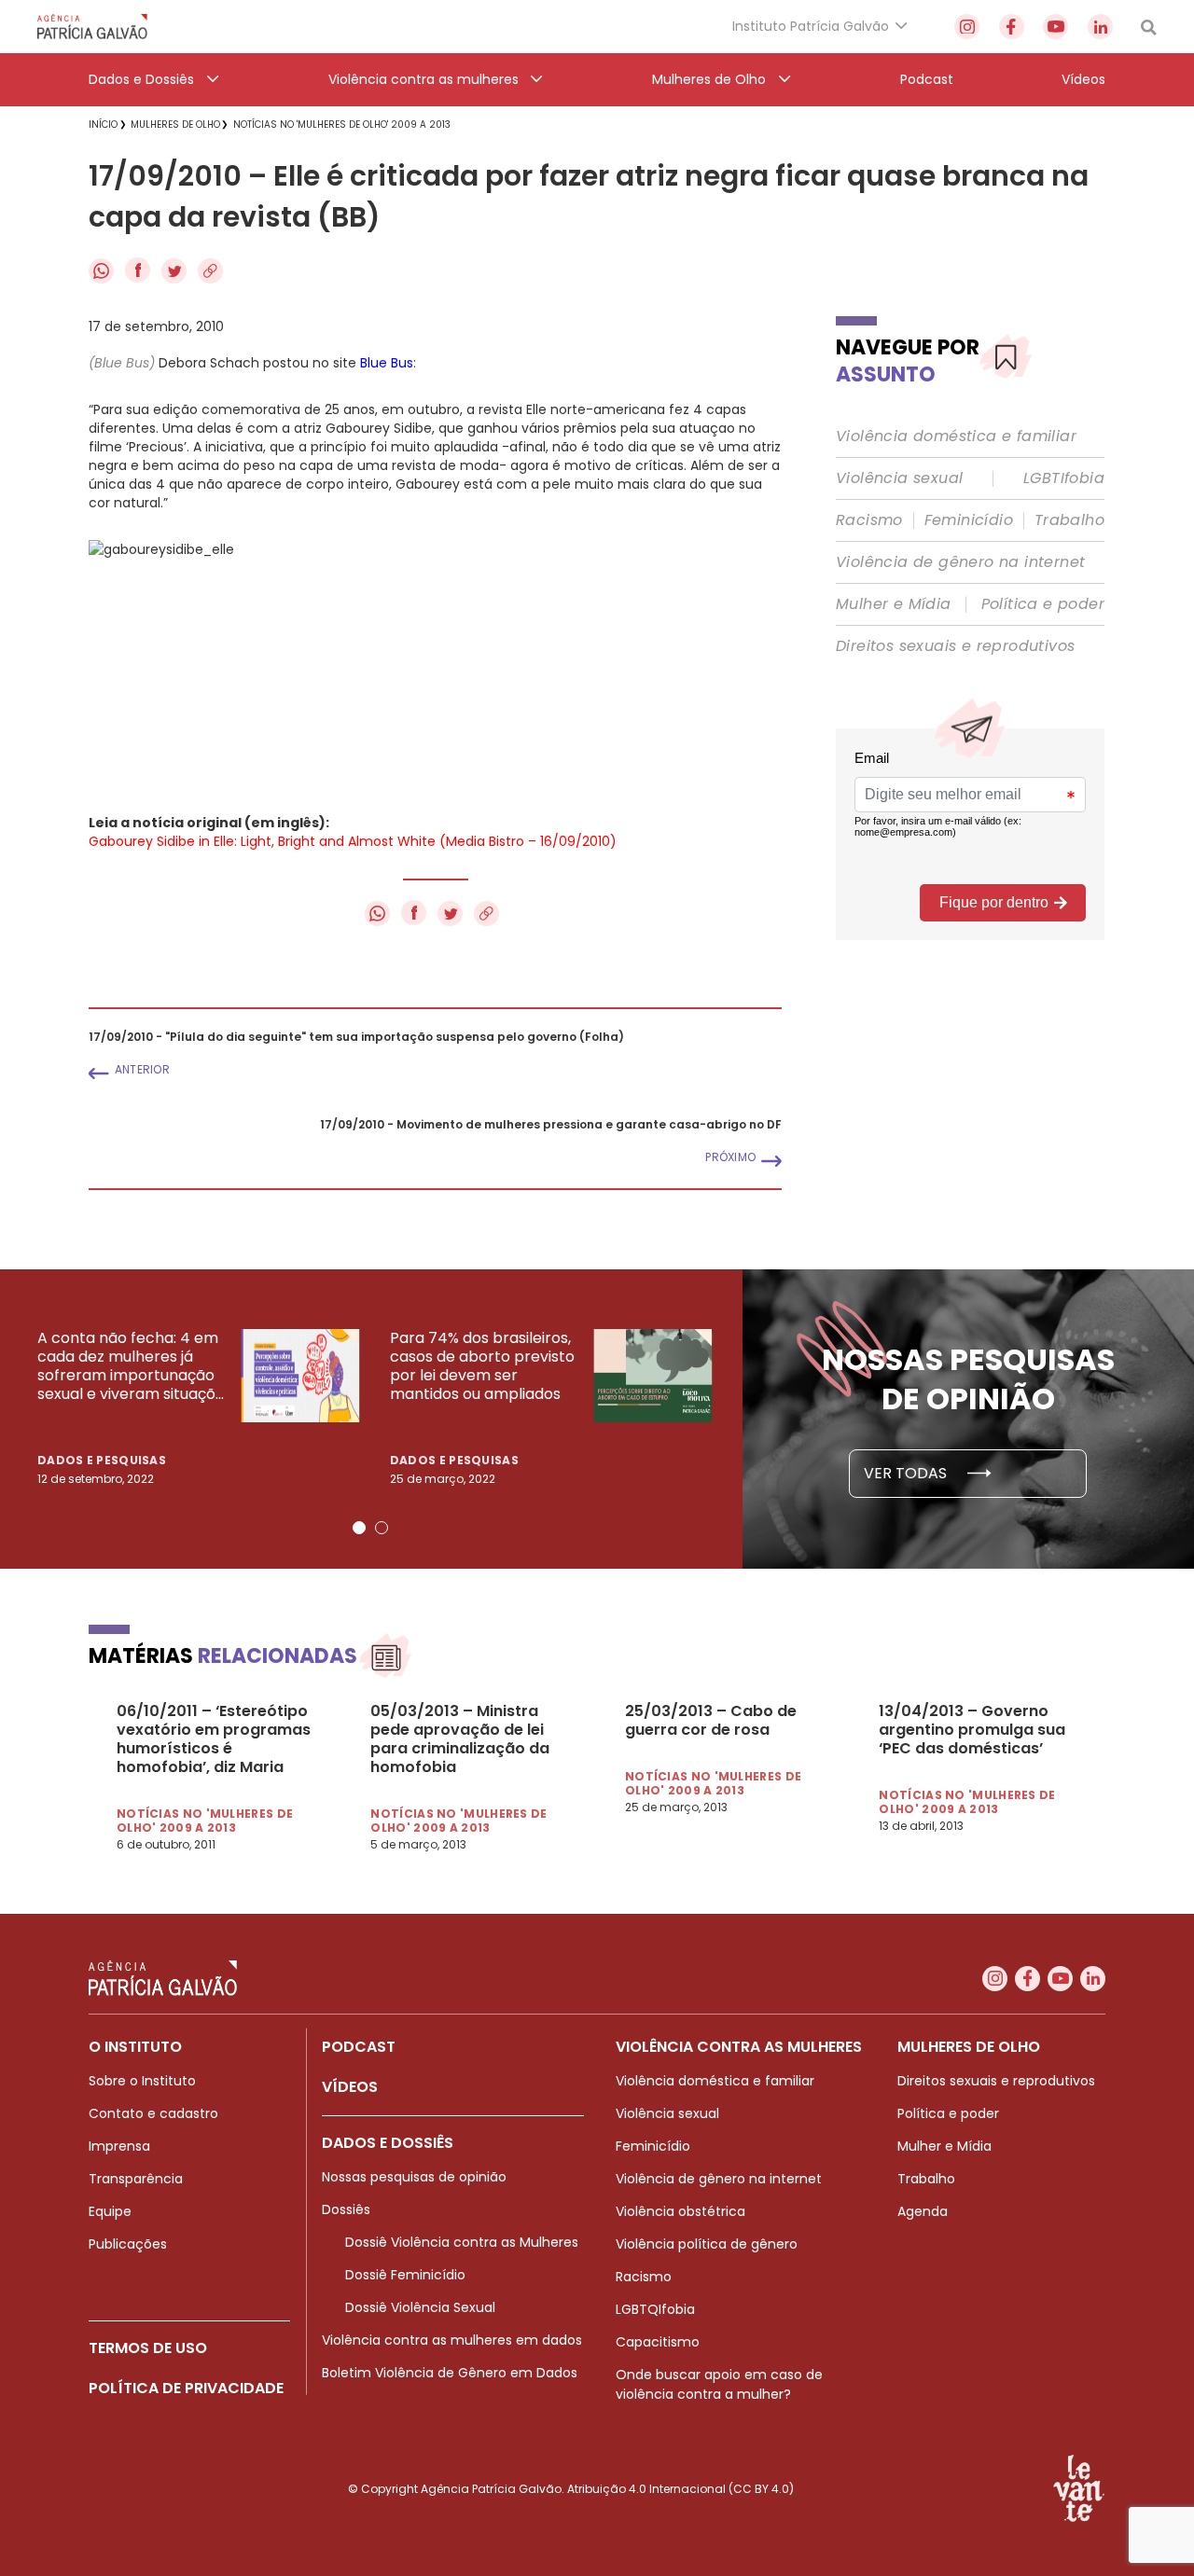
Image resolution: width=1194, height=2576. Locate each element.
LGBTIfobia (1064, 478)
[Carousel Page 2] (382, 1528)
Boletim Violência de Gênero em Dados (450, 2373)
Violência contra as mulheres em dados (452, 2340)
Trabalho (1069, 520)
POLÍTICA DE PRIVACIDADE (186, 2388)
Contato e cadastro (153, 2113)
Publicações (128, 2244)
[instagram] (967, 27)
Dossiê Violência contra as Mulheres (462, 2242)
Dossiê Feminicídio (405, 2275)
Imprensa (119, 2146)
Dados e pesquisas (102, 1460)
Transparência (136, 2179)
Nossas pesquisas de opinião (414, 2177)
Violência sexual (899, 478)
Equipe (110, 2211)
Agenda (923, 2211)
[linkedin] (1100, 27)
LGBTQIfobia (655, 2309)
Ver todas (907, 1473)
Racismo (869, 520)
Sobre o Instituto (142, 2081)
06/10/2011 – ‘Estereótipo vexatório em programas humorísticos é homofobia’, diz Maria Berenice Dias (214, 1739)
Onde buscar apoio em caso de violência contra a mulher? (719, 2384)
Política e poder (1043, 604)
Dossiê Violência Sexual (420, 2307)
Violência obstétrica (680, 2211)
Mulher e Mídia (894, 604)
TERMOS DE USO (148, 2348)
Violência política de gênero (707, 2244)
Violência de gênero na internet (960, 562)
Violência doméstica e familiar (956, 436)
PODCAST (359, 2047)
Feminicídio (969, 520)
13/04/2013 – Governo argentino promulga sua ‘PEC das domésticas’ (972, 1730)
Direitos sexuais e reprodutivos (955, 646)
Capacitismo (658, 2342)
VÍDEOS (350, 2087)
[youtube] (1055, 27)
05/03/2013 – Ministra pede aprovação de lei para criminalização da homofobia (460, 1739)
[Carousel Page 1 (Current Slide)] (359, 1528)
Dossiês (346, 2209)
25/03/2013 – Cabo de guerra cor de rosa (711, 1721)
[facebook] (1012, 27)
